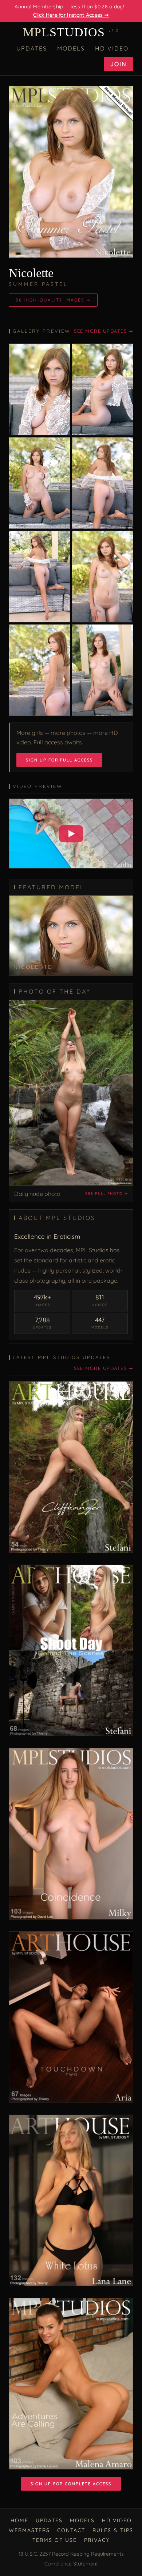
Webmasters (29, 2530)
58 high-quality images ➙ (53, 300)
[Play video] (71, 834)
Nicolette (31, 273)
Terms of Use (55, 2540)
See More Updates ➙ (104, 331)
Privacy (97, 2540)
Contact (71, 2530)
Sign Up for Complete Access (71, 2484)
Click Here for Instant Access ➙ (71, 15)
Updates (32, 48)
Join (119, 64)
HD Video (112, 48)
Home (19, 2520)
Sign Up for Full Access (59, 760)
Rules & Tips (113, 2530)
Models (71, 48)
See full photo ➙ (106, 1194)
